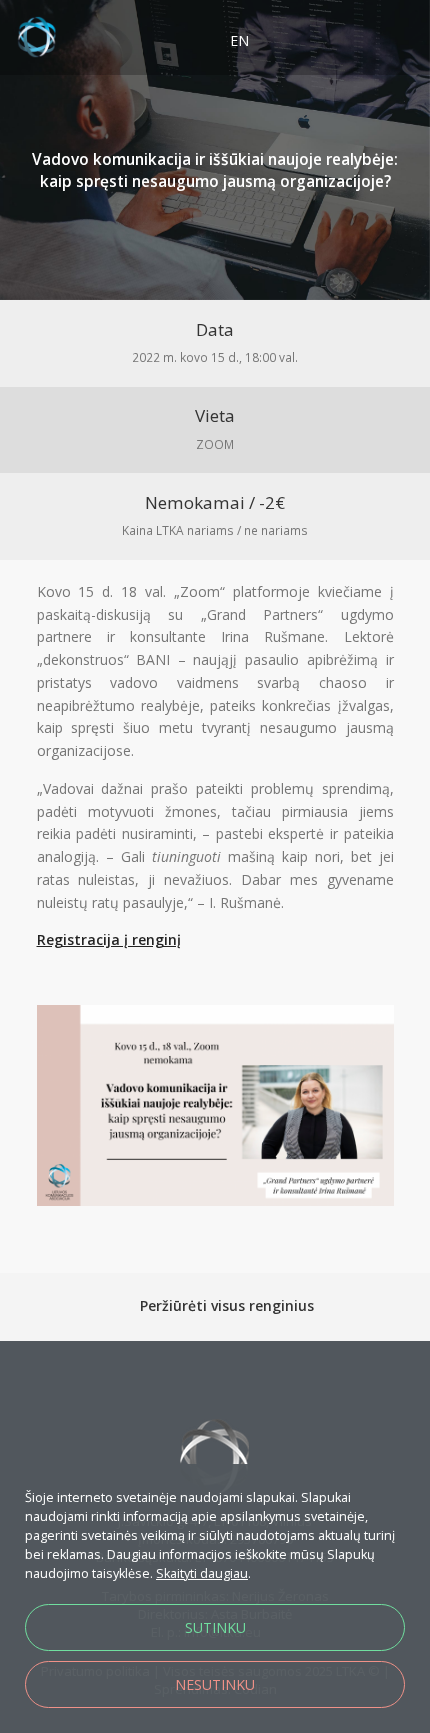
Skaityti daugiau (202, 1573)
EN (239, 40)
